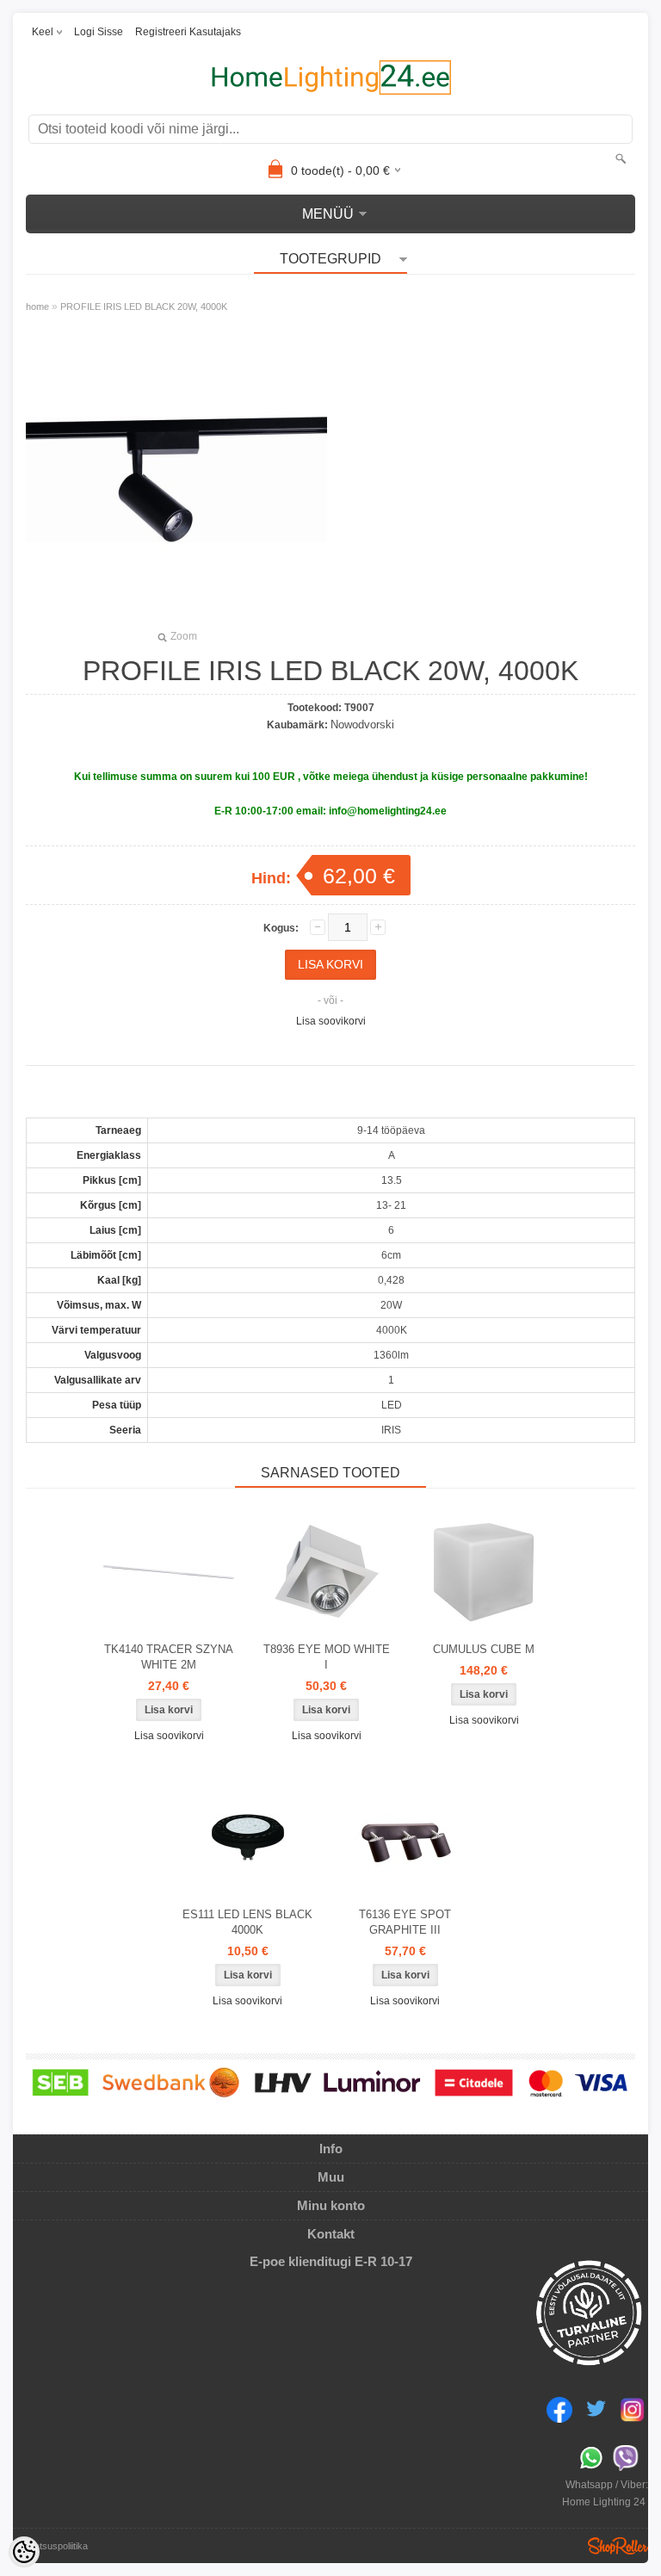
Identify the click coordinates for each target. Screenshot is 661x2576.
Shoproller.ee (618, 2546)
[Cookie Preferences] (24, 2552)
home (37, 307)
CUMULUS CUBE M (484, 1649)
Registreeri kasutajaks (188, 32)
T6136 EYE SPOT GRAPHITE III (405, 1922)
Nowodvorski (362, 724)
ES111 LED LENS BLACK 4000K (247, 1922)
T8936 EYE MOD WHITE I (327, 1657)
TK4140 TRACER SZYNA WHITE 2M (169, 1657)
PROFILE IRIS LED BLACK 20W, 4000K (144, 307)
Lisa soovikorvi (331, 1021)
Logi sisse (99, 32)
